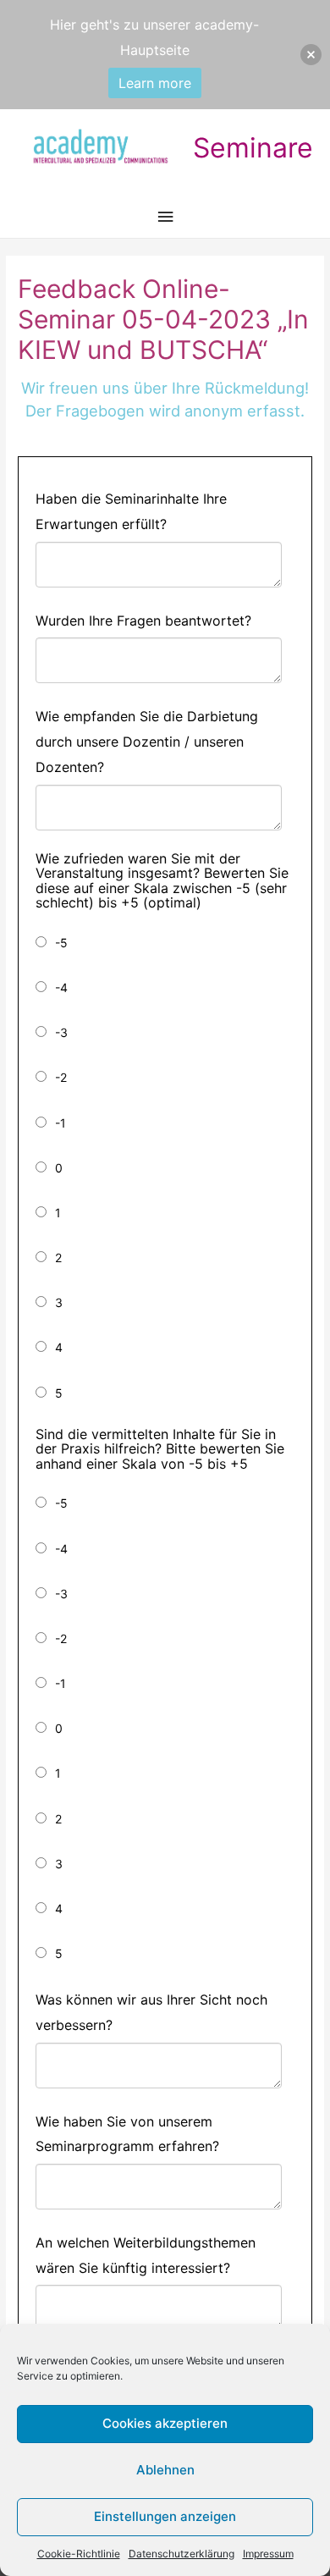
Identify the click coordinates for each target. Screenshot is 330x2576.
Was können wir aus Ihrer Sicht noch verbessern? (151, 2012)
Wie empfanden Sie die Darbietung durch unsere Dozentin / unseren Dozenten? (147, 741)
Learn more (155, 83)
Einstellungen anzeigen (165, 2516)
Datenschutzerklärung (181, 2554)
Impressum (268, 2554)
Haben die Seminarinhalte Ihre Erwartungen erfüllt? (131, 511)
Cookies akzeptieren (165, 2423)
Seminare (253, 148)
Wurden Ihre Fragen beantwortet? (143, 621)
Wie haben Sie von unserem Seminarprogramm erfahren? (127, 2134)
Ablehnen (165, 2470)
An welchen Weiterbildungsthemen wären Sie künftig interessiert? (146, 2255)
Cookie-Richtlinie (79, 2554)
